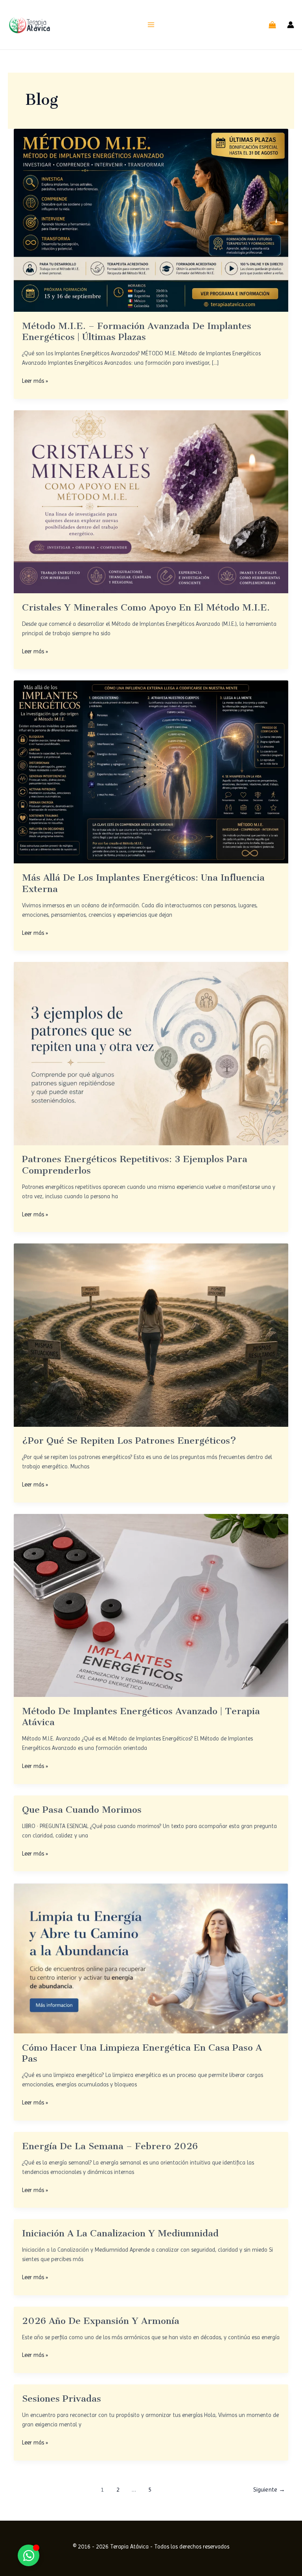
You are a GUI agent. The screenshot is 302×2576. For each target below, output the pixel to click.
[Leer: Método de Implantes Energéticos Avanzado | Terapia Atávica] (151, 1605)
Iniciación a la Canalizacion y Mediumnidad (120, 2233)
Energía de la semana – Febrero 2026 (110, 2146)
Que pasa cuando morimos (82, 1810)
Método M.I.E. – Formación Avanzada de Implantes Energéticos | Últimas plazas (137, 331)
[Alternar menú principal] (151, 25)
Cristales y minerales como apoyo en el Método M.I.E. (146, 607)
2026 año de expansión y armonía (101, 2321)
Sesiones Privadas (62, 2399)
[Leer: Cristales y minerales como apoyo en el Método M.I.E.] (151, 501)
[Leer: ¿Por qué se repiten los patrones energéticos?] (151, 1335)
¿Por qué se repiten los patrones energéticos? (129, 1441)
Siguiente (269, 2490)
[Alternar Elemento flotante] (29, 2555)
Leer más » (35, 380)
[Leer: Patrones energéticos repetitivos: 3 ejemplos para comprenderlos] (151, 1053)
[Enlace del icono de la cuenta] (291, 25)
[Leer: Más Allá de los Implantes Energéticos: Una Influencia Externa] (151, 772)
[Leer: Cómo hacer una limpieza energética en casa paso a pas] (151, 1958)
